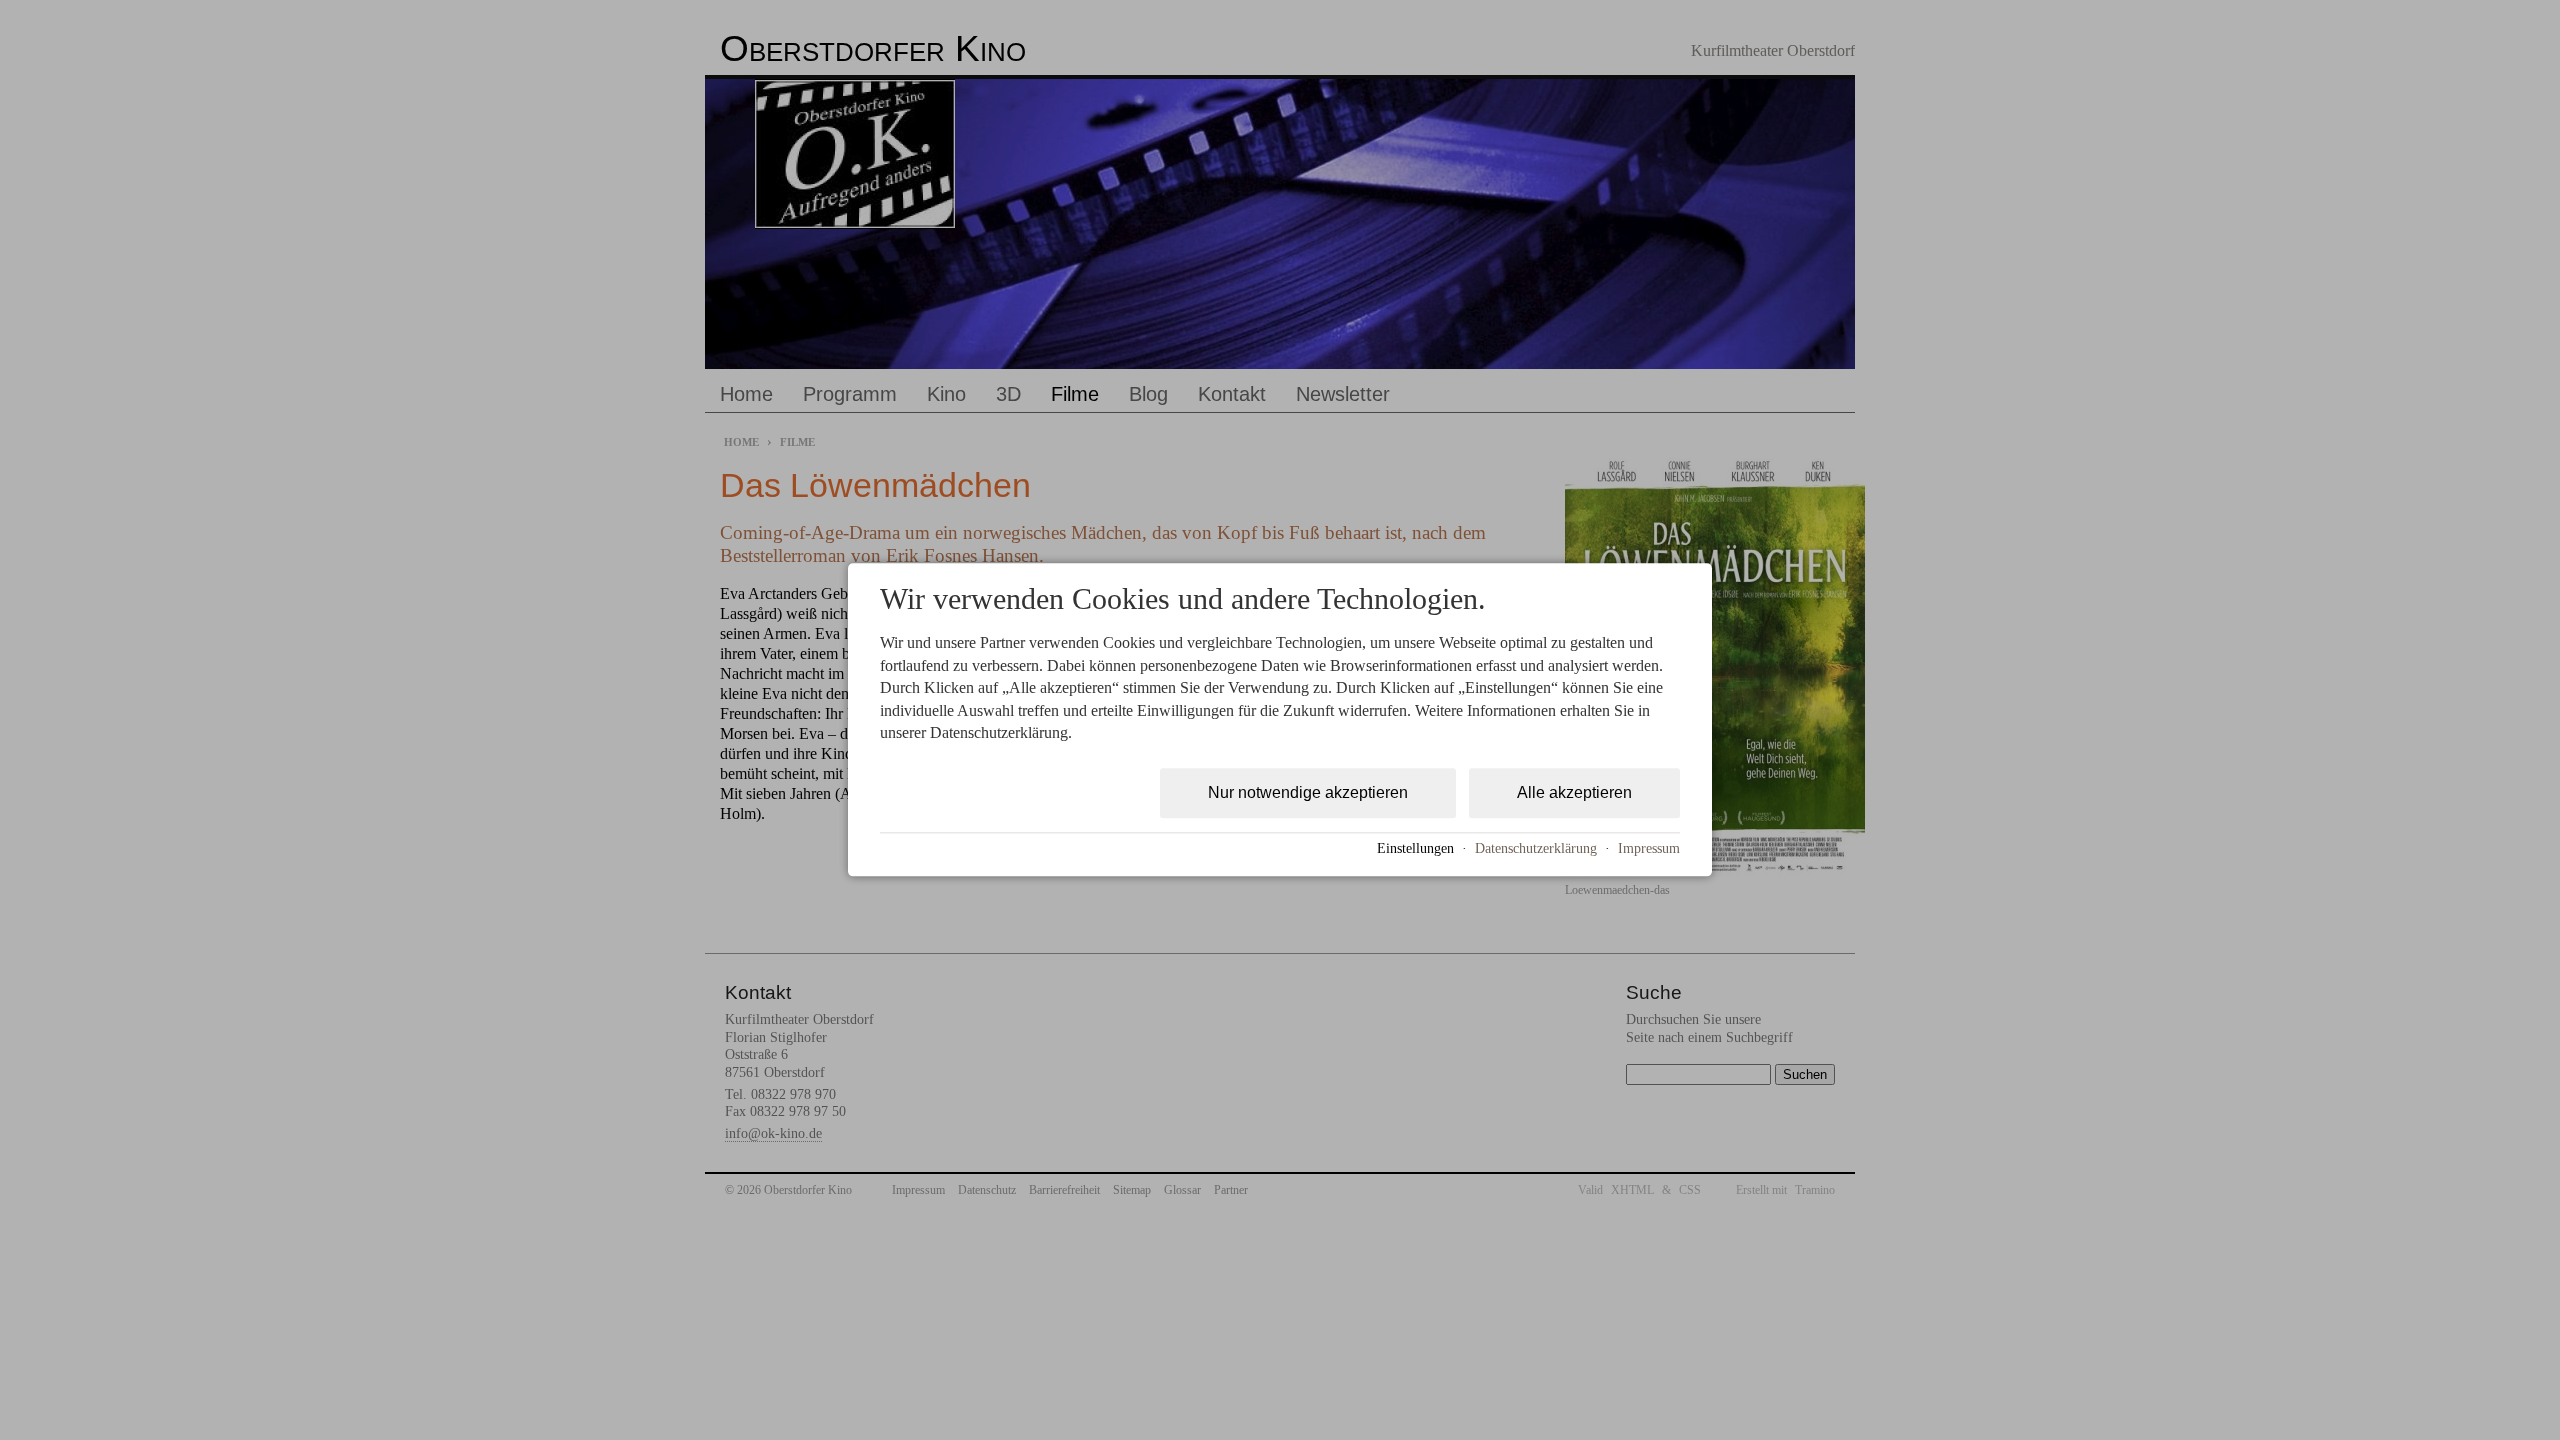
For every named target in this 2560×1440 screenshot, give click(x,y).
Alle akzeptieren (1574, 793)
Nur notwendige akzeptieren (1308, 793)
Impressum (1649, 848)
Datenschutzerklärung (1536, 848)
